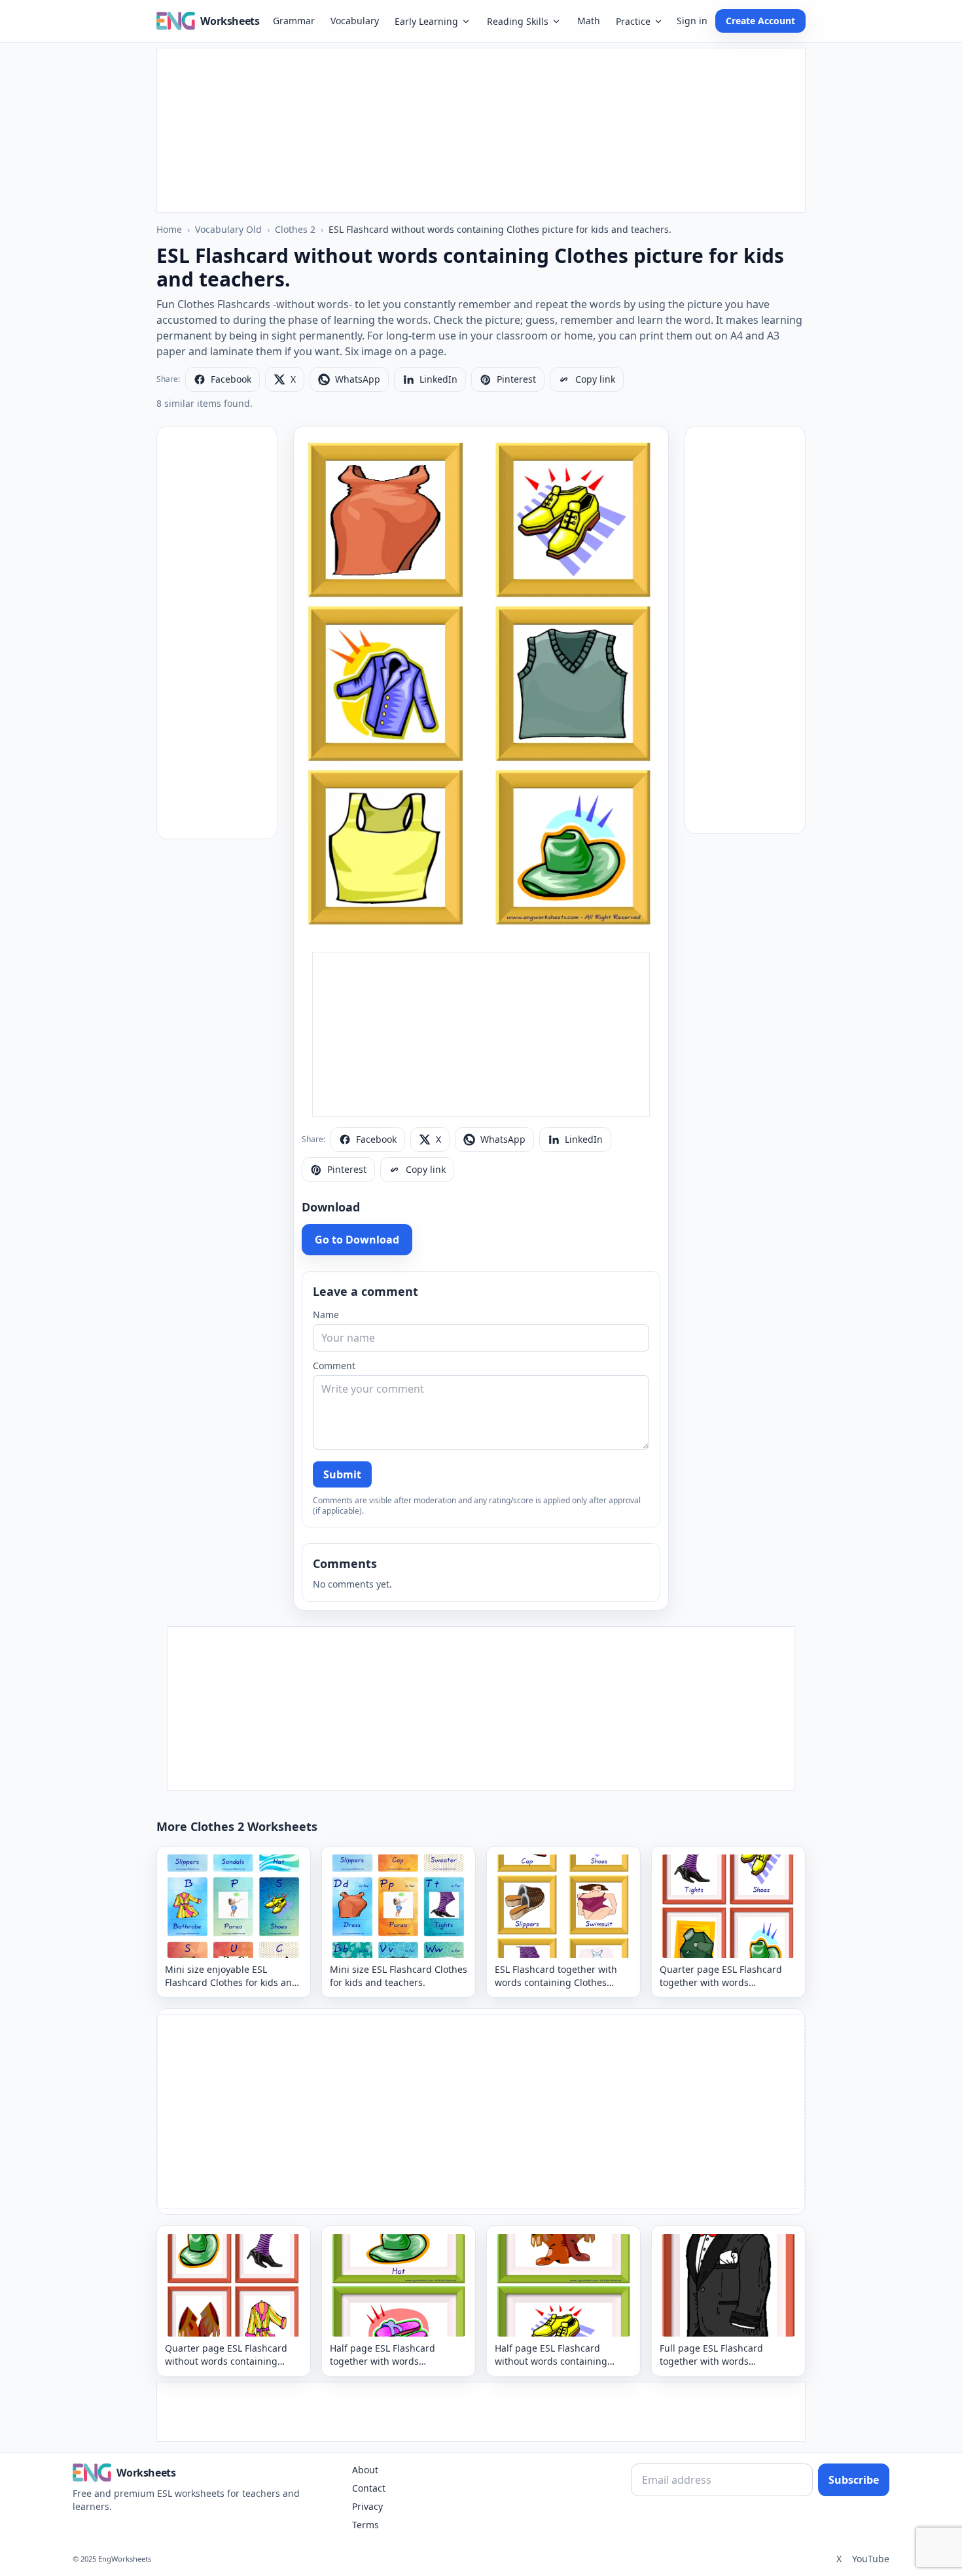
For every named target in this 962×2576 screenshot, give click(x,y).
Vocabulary (355, 21)
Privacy (367, 2506)
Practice (633, 21)
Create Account (760, 21)
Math (589, 21)
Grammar (294, 21)
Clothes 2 (295, 229)
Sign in (692, 21)
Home (169, 229)
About (365, 2470)
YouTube (871, 2559)
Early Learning (426, 21)
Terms (365, 2525)
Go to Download (357, 1240)
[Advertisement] (481, 130)
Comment (334, 1366)
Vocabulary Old (228, 229)
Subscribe (854, 2480)
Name (326, 1314)
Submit (342, 1474)
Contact (369, 2488)
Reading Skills (518, 21)
